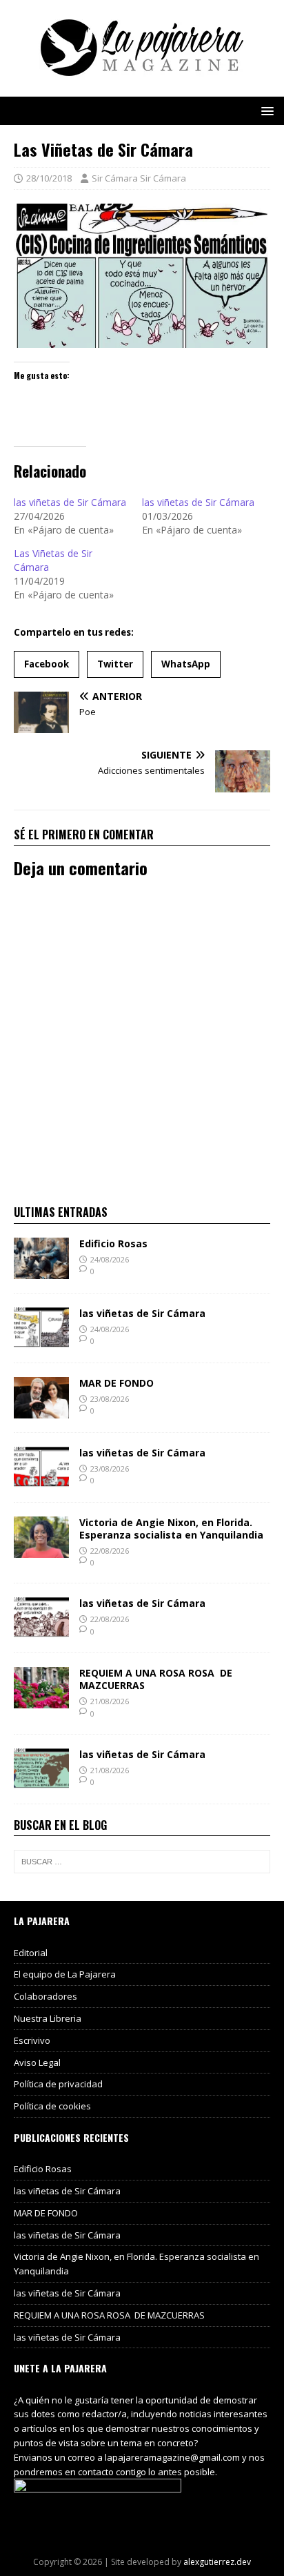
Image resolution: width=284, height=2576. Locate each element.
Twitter (115, 664)
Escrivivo (32, 2040)
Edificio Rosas (113, 1243)
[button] (265, 110)
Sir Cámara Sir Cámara (139, 178)
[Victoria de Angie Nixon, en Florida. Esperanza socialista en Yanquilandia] (41, 1549)
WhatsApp (186, 664)
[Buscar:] (142, 1862)
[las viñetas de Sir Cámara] (41, 1340)
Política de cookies (52, 2106)
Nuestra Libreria (48, 2018)
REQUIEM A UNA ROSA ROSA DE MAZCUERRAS (156, 1679)
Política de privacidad (58, 2084)
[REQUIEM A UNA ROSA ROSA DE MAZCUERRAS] (41, 1700)
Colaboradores (45, 1996)
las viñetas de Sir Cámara (70, 502)
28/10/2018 (49, 178)
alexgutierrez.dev (217, 2562)
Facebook (47, 664)
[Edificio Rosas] (41, 1270)
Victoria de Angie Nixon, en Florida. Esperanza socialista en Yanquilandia (171, 1529)
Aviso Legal (37, 2062)
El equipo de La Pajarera (65, 1974)
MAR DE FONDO (116, 1383)
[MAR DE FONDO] (41, 1410)
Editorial (31, 1953)
